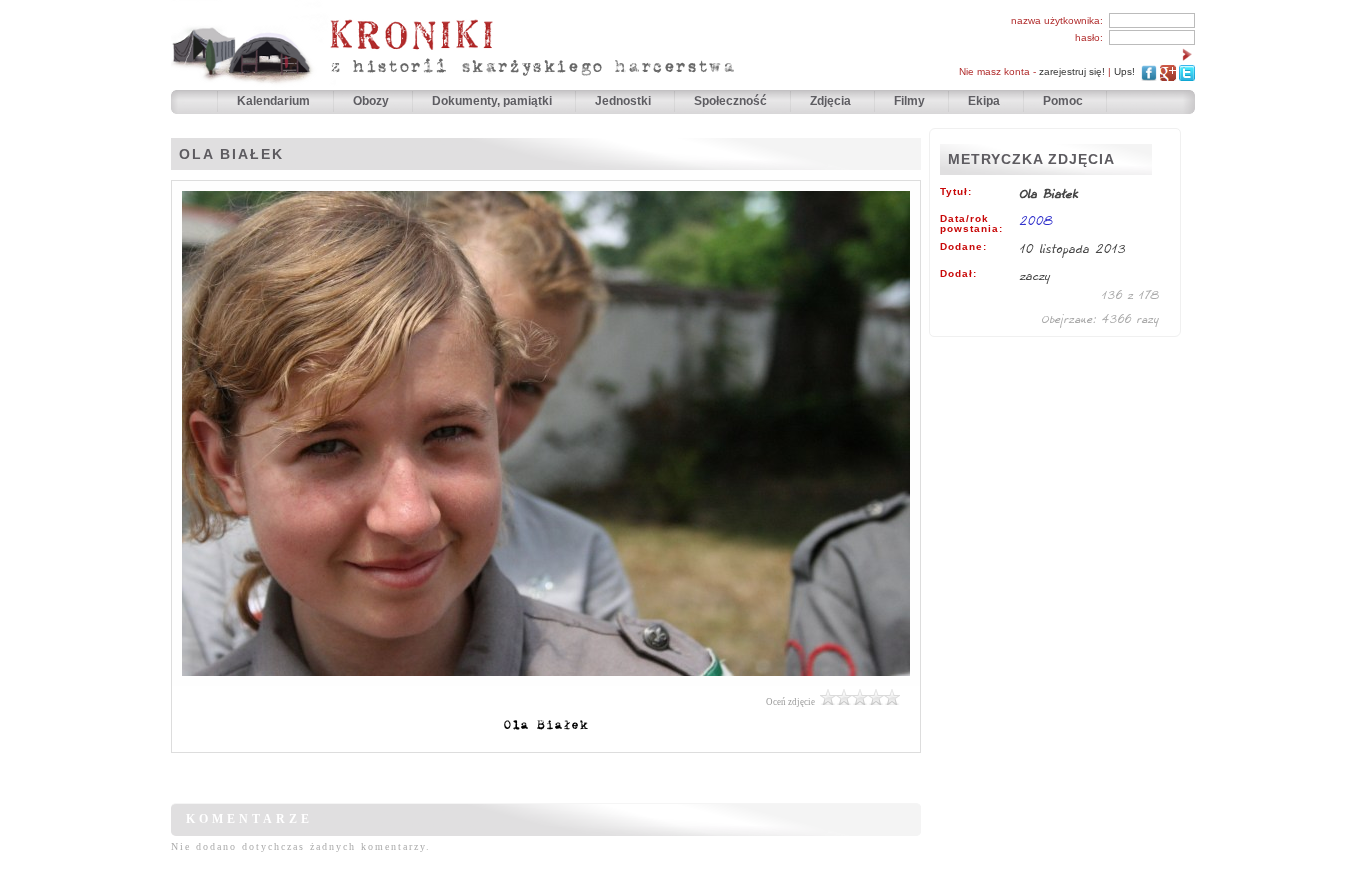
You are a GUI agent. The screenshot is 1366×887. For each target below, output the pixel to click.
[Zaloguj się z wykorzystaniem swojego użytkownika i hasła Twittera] (1187, 71)
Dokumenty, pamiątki (493, 101)
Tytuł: (956, 192)
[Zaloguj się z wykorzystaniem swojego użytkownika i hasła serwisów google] (1168, 71)
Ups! (1124, 71)
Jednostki (624, 101)
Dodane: (963, 247)
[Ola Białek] (546, 681)
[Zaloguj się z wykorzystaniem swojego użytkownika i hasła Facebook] (1149, 71)
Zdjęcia (832, 101)
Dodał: (958, 274)
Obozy (372, 101)
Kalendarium (275, 101)
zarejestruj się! (1072, 71)
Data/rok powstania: (971, 224)
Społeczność (732, 101)
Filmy (909, 101)
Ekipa (984, 101)
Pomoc (1063, 101)
